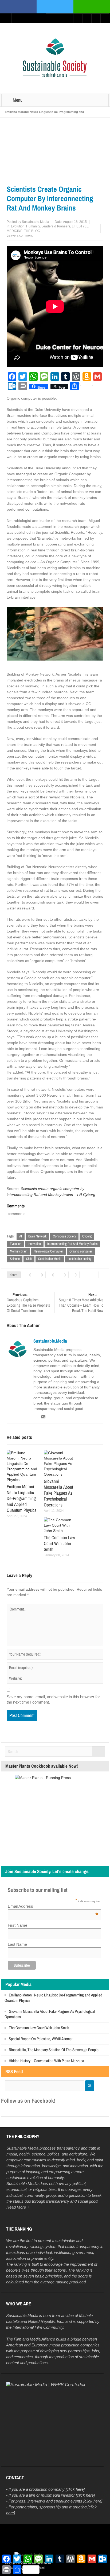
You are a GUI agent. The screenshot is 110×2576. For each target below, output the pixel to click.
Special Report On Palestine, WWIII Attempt (41, 2039)
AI (21, 1236)
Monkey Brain (19, 1251)
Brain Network (37, 1236)
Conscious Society (64, 1236)
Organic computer (81, 1251)
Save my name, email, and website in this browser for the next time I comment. (53, 1699)
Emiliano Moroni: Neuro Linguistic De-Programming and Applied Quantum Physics (21, 1498)
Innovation (34, 1244)
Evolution (52, 175)
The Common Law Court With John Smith (59, 1543)
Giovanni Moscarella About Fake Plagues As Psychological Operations (58, 1493)
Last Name (17, 1944)
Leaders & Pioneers (56, 226)
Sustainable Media (50, 1259)
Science (15, 1259)
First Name (17, 1925)
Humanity (33, 226)
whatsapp (92, 7)
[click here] (75, 2489)
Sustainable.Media (36, 222)
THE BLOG (32, 231)
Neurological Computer (48, 1251)
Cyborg (87, 1236)
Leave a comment (20, 235)
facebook (18, 7)
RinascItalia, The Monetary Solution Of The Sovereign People (54, 2050)
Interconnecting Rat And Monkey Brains (72, 1244)
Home (7, 175)
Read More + (18, 2207)
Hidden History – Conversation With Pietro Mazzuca (46, 2061)
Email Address (53, 1906)
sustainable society (80, 1259)
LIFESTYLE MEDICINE (28, 175)
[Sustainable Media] (55, 58)
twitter (55, 7)
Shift (29, 1259)
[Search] (99, 1751)
